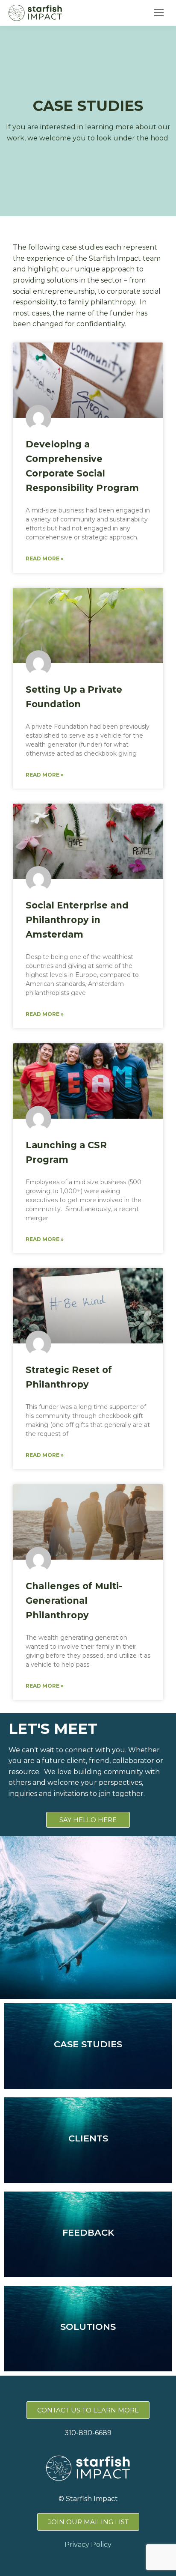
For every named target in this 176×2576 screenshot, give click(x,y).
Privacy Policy (88, 2545)
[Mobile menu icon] (159, 13)
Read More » (45, 558)
